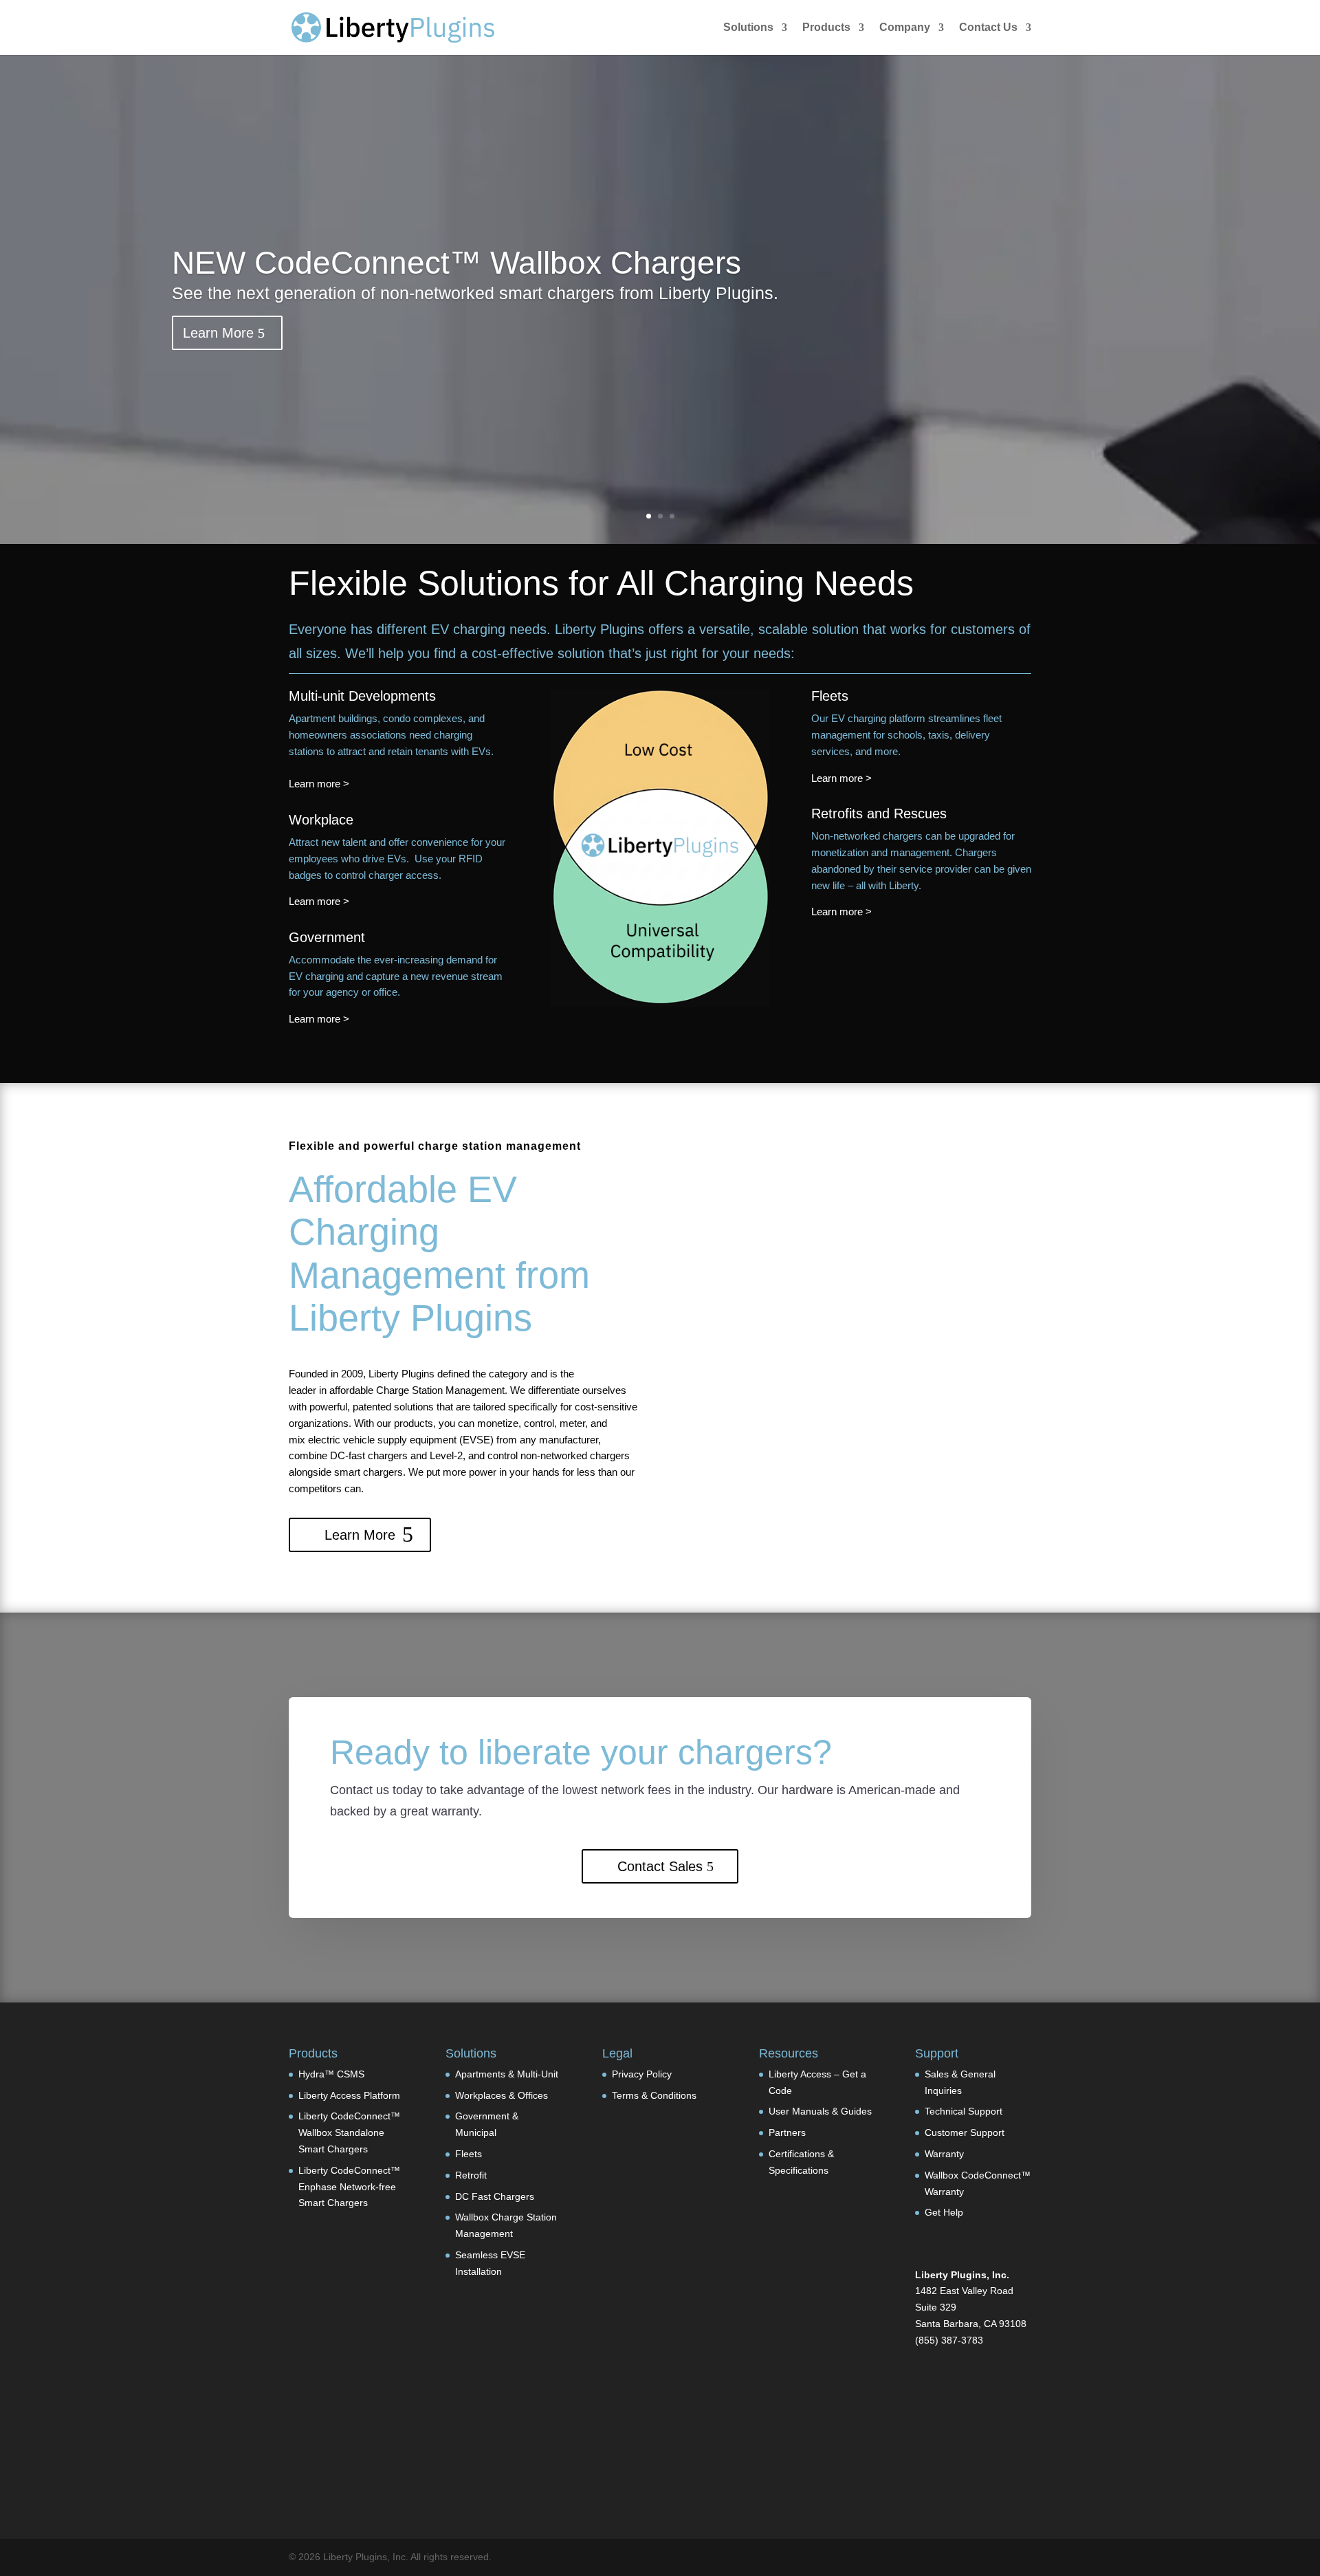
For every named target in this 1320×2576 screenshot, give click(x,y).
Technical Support (964, 2111)
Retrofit (471, 2175)
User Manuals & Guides (820, 2111)
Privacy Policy (642, 2074)
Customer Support (965, 2132)
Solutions (748, 28)
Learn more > (319, 784)
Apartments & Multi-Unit (507, 2074)
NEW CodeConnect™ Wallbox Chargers (456, 263)
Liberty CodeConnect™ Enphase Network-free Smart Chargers (349, 2187)
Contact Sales (660, 1866)
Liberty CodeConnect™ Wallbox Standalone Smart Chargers (349, 2132)
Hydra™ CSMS (331, 2074)
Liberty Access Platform (349, 2095)
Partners (787, 2132)
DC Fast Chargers (495, 2196)
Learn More (218, 333)
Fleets (469, 2154)
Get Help (944, 2212)
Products (826, 28)
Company (905, 28)
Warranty (944, 2154)
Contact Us (988, 28)
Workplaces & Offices (502, 2095)
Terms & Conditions (654, 2095)
